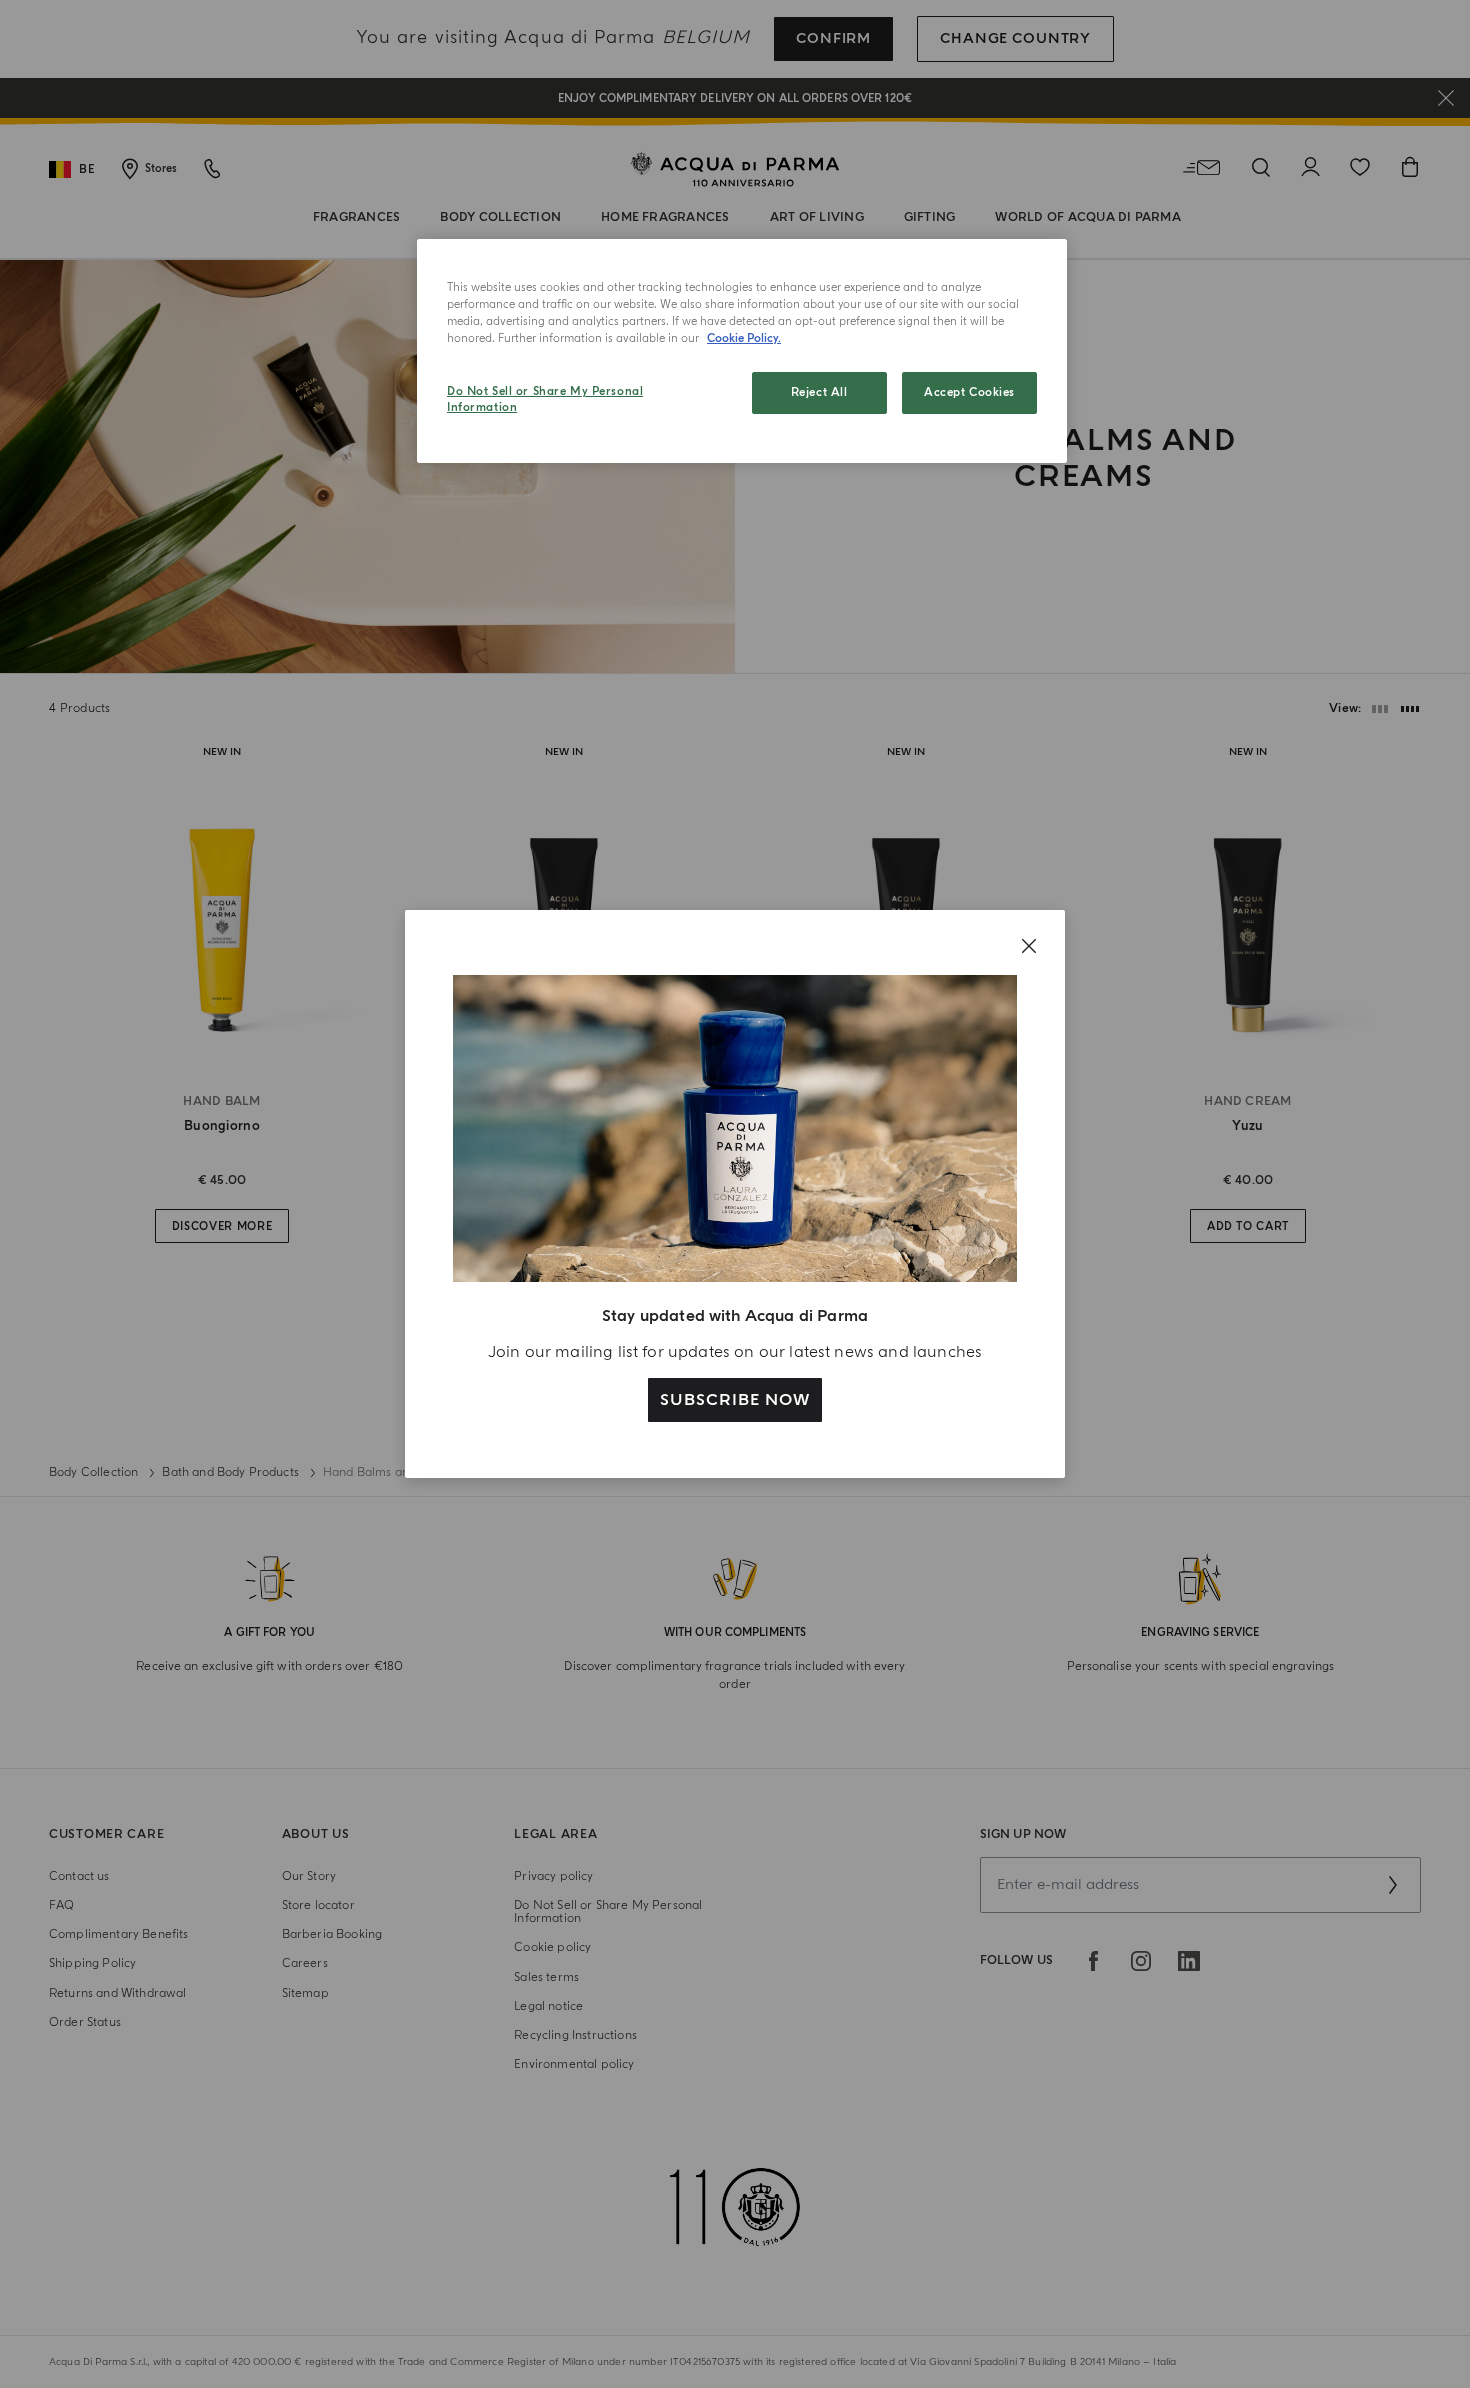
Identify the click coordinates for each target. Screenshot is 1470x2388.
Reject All (819, 392)
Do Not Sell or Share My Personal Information (545, 399)
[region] (742, 351)
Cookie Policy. (744, 338)
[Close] (1029, 946)
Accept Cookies (969, 392)
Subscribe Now (734, 1400)
